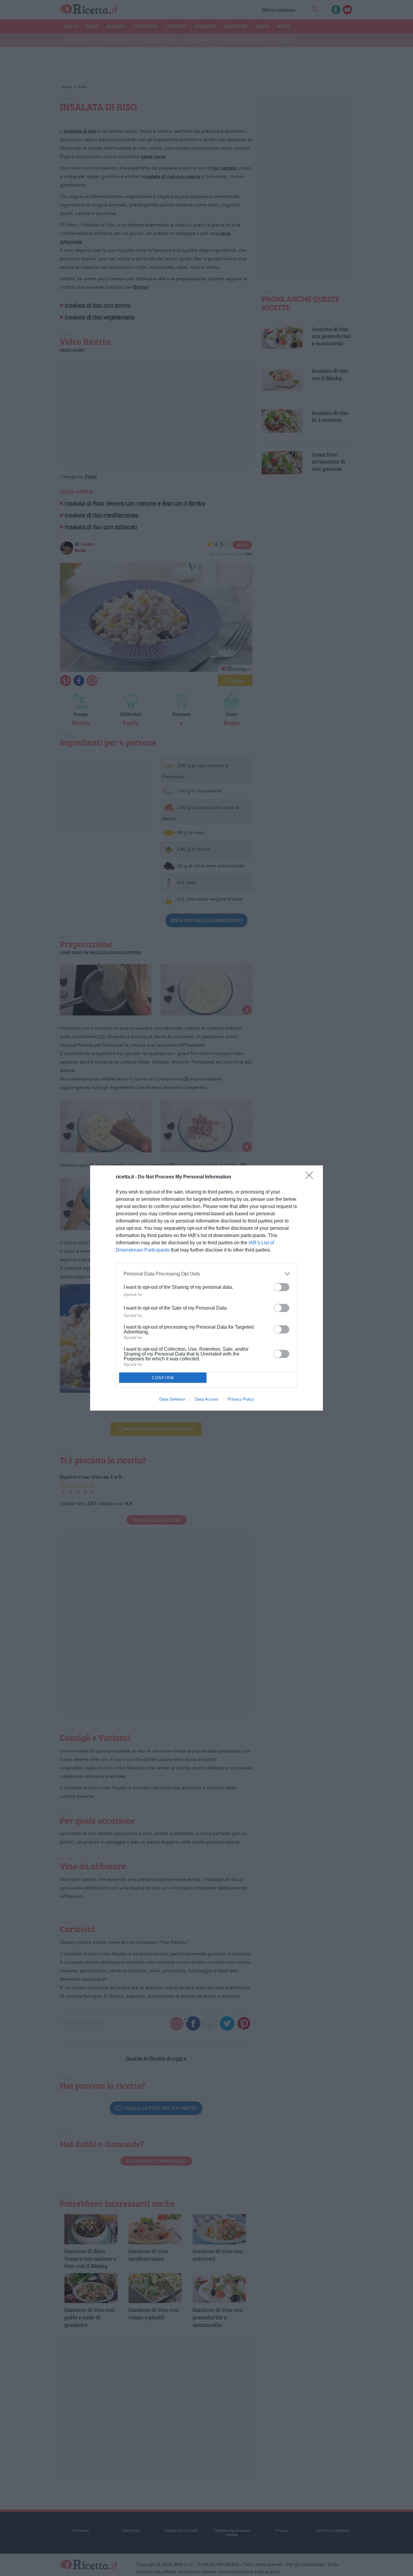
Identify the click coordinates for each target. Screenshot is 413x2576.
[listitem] (207, 1274)
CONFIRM (163, 1378)
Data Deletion (172, 1399)
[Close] (311, 1177)
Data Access (207, 1399)
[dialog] (207, 1288)
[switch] (281, 1287)
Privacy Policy (241, 1399)
